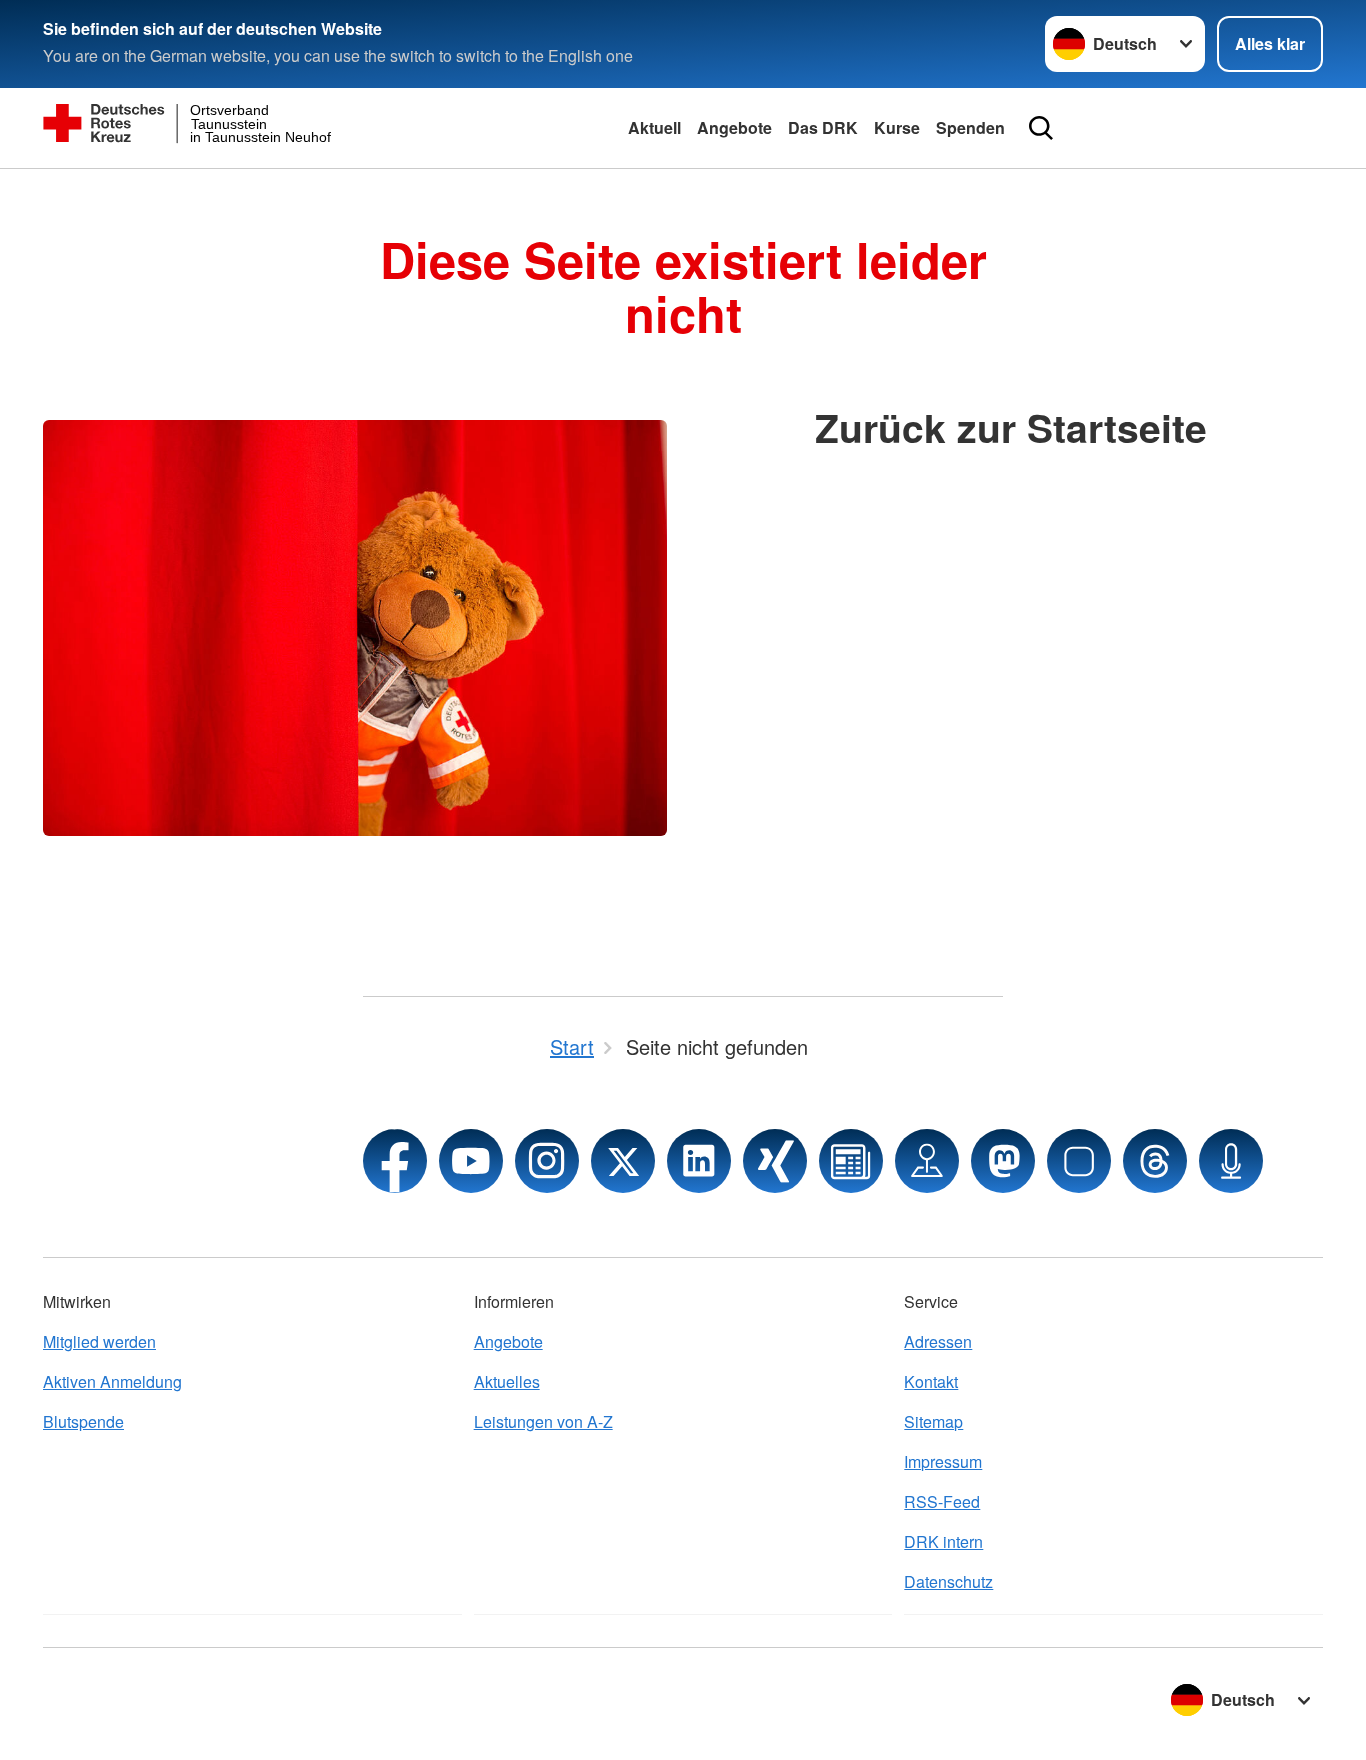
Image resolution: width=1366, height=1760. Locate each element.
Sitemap (933, 1421)
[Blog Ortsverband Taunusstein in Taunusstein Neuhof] (851, 1161)
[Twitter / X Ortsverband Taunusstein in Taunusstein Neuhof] (623, 1161)
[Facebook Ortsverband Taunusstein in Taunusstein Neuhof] (395, 1161)
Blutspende (83, 1421)
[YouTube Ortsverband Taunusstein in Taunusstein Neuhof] (471, 1161)
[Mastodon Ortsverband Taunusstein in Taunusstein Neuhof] (1003, 1161)
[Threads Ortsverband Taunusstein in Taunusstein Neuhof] (1155, 1161)
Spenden (970, 127)
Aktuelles (507, 1381)
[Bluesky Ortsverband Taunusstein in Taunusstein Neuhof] (1079, 1161)
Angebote (734, 127)
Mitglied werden (99, 1341)
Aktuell (654, 127)
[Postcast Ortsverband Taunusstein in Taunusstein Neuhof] (1231, 1161)
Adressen (938, 1341)
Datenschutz (948, 1581)
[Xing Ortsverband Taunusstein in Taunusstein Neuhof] (775, 1161)
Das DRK (823, 127)
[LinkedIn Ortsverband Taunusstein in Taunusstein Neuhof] (699, 1161)
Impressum (943, 1461)
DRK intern (943, 1541)
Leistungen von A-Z (543, 1421)
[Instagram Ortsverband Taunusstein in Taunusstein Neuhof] (547, 1161)
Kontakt (931, 1381)
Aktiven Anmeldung (112, 1381)
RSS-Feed (942, 1501)
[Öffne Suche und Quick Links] (1041, 128)
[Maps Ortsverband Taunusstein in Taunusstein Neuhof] (927, 1161)
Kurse (897, 127)
